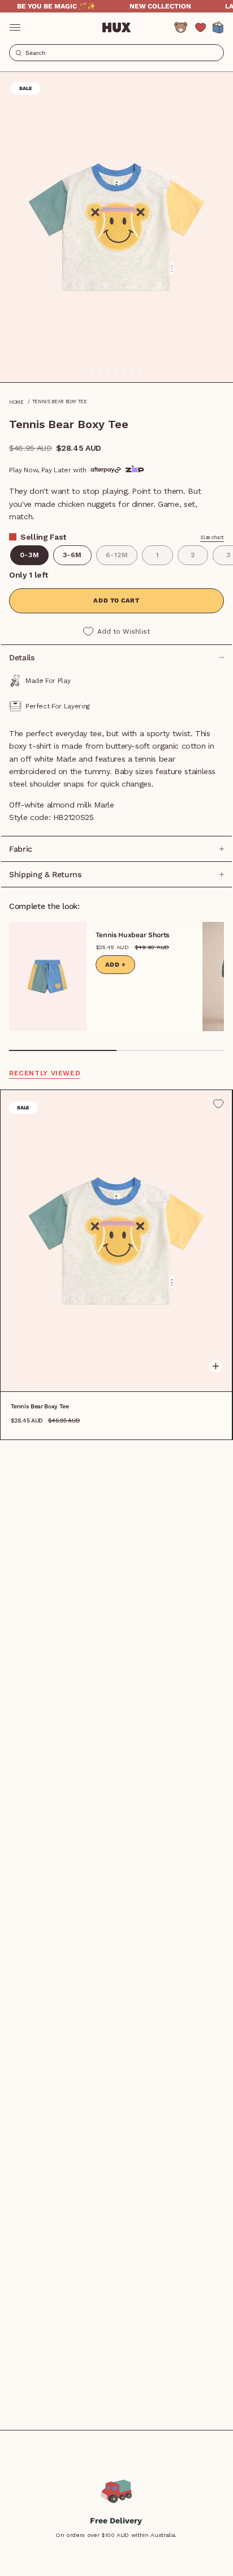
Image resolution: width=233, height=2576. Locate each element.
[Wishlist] (200, 27)
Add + (116, 965)
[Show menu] (15, 27)
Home (16, 402)
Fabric (21, 849)
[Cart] (218, 27)
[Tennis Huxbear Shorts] (48, 977)
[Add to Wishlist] (218, 1104)
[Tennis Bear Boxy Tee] (116, 1241)
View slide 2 (170, 1050)
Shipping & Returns (45, 874)
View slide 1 (63, 1050)
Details (22, 657)
